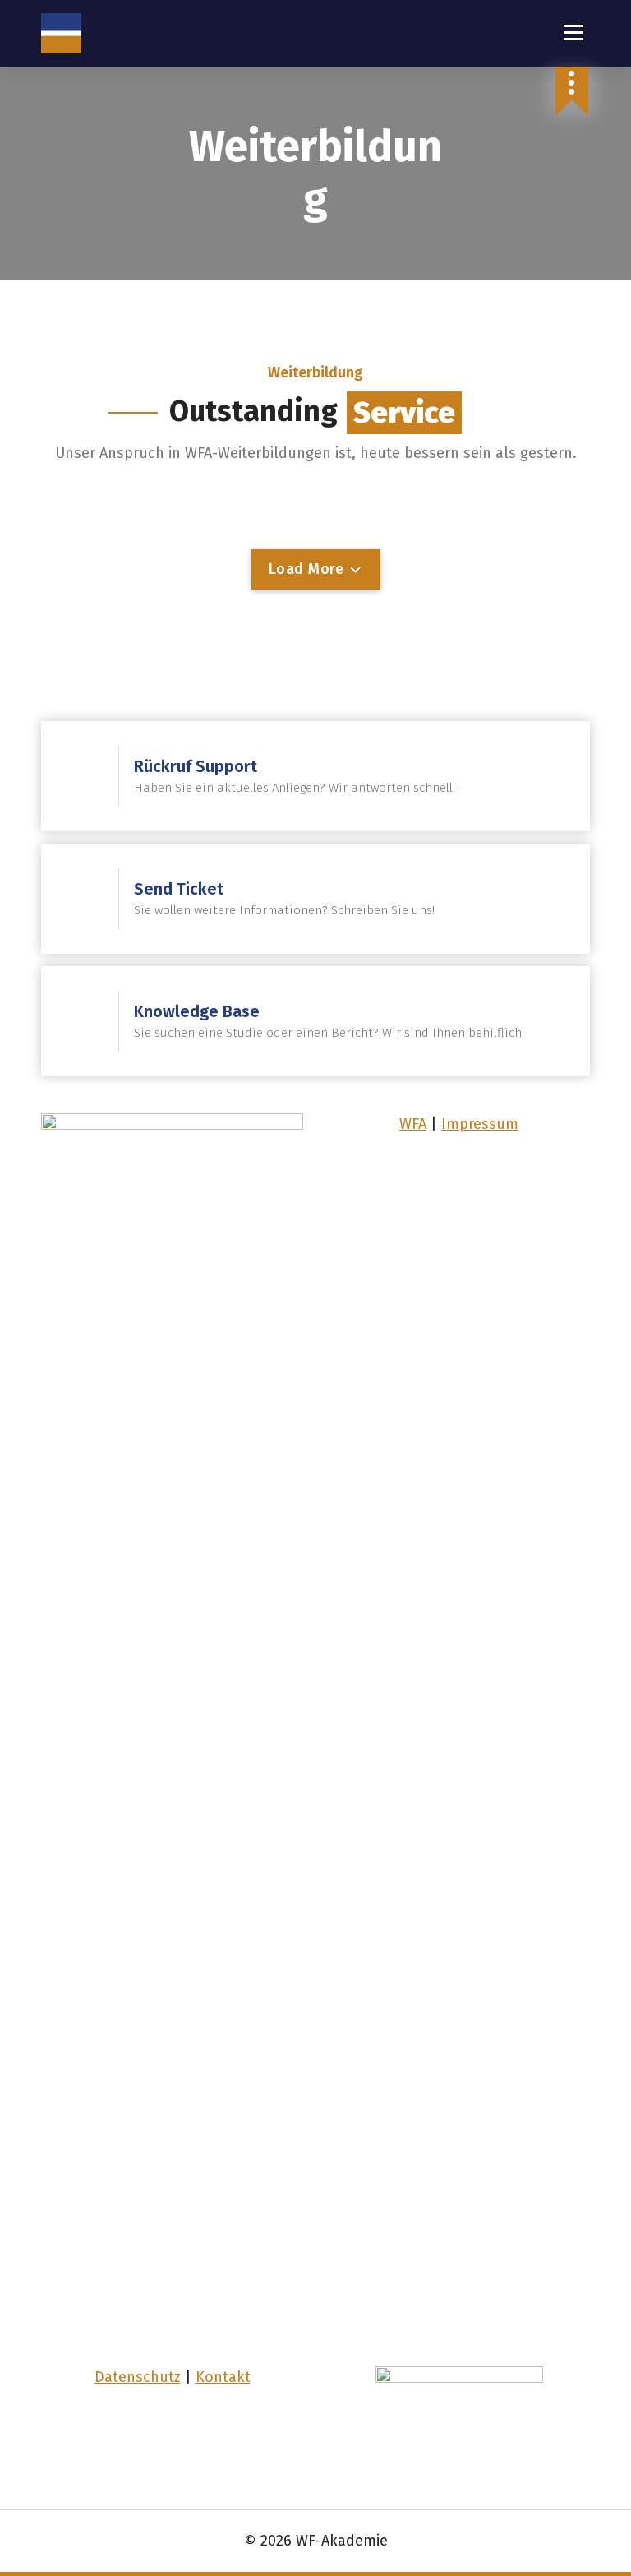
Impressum (480, 1124)
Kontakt (223, 2377)
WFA (413, 1124)
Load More (309, 569)
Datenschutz (138, 2377)
